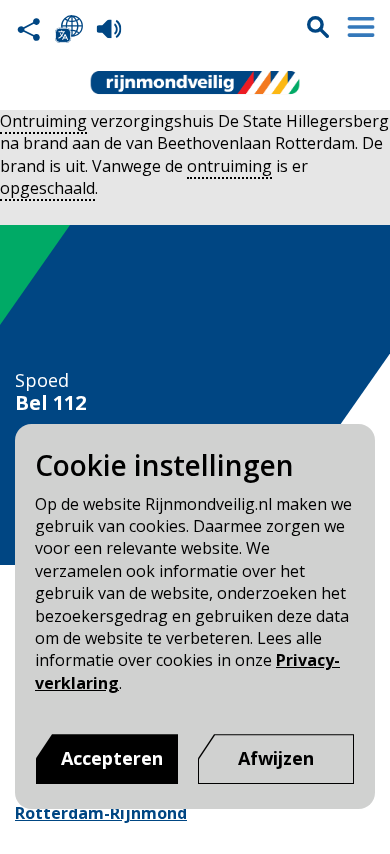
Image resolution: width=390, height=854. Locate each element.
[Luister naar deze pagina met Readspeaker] (109, 29)
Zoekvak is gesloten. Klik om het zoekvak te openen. (318, 27)
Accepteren (112, 758)
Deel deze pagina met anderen (29, 29)
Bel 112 (50, 403)
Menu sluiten (361, 27)
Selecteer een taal (69, 29)
